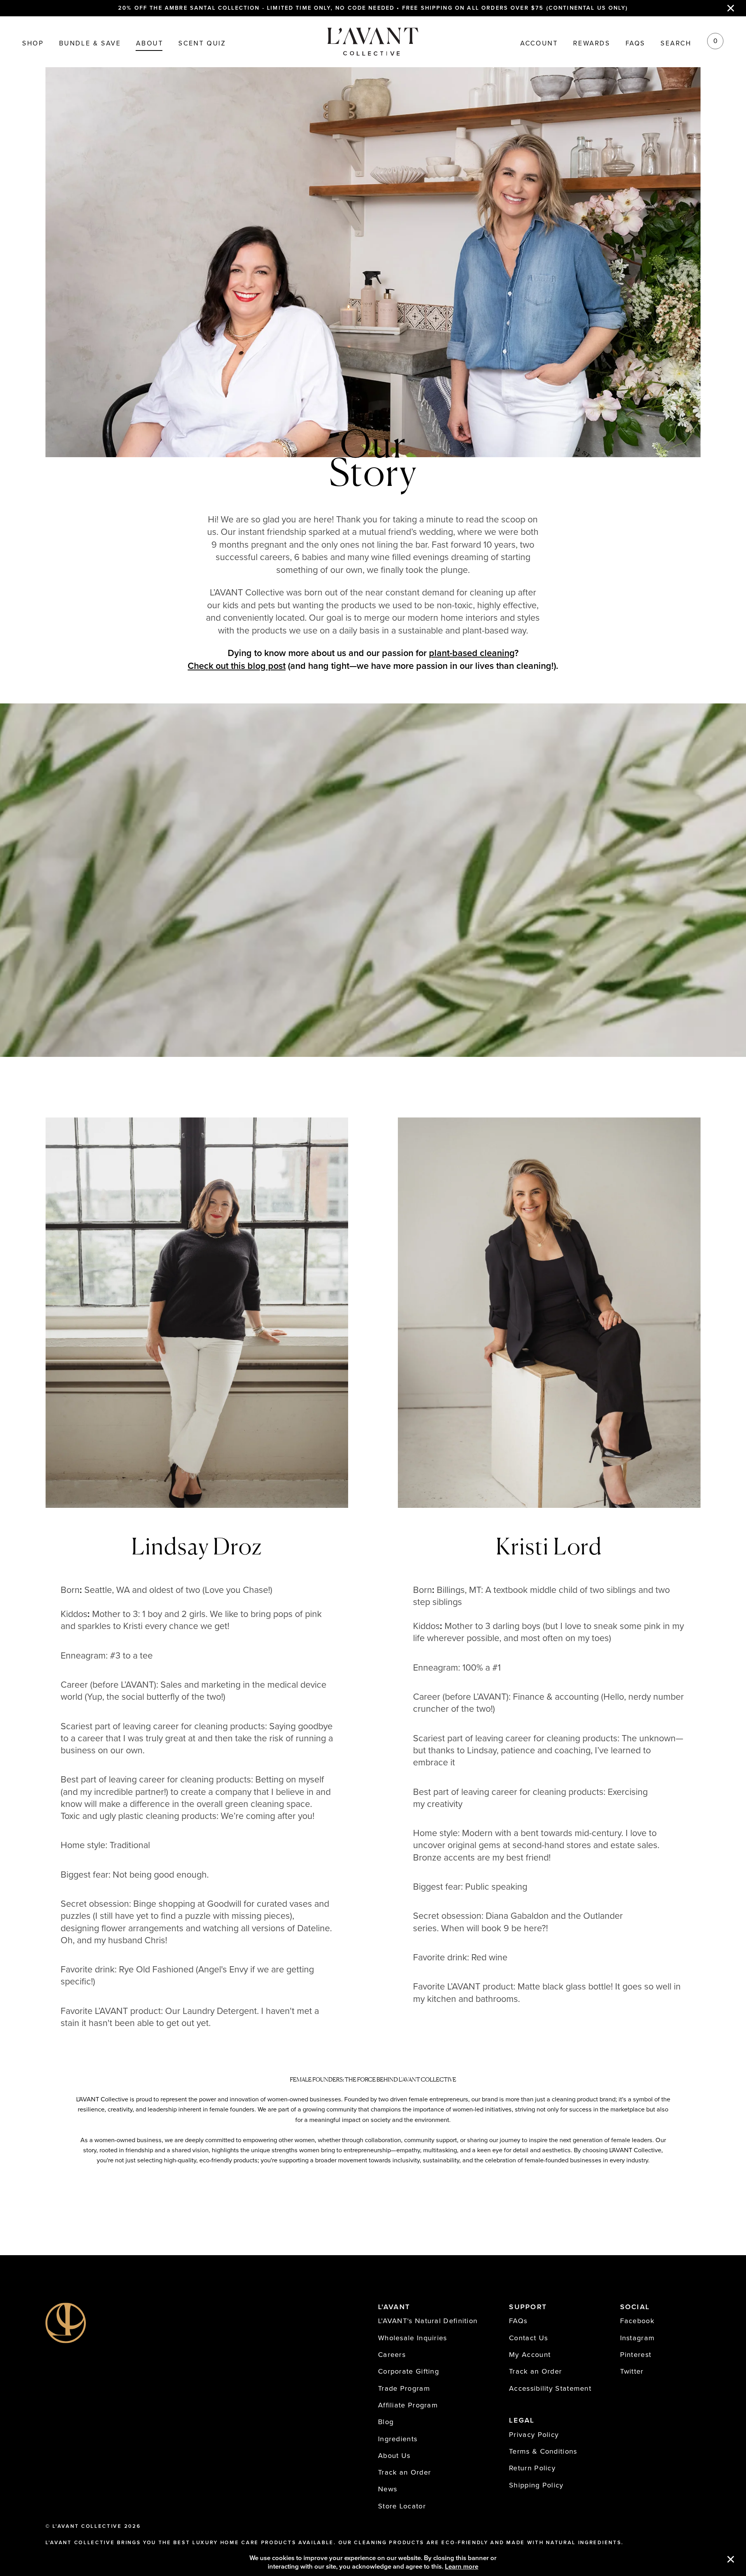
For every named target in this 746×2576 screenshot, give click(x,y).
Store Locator (402, 2506)
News (388, 2489)
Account (539, 44)
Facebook (637, 2321)
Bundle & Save (90, 44)
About (150, 44)
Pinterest (636, 2355)
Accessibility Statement (550, 2388)
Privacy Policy (534, 2435)
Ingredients (398, 2439)
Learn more (462, 2567)
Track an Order (404, 2472)
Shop (33, 44)
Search (676, 44)
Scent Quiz (202, 44)
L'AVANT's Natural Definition (428, 2321)
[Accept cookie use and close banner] (731, 2560)
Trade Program (404, 2388)
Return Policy (532, 2468)
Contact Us (528, 2338)
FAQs (635, 44)
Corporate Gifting (409, 2371)
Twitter (632, 2371)
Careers (392, 2355)
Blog (386, 2422)
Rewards (592, 44)
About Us (394, 2456)
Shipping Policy (536, 2485)
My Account (530, 2355)
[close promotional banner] (731, 8)
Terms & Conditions (543, 2451)
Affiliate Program (408, 2405)
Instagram (638, 2338)
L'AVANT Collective (87, 2526)
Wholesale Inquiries (413, 2338)
